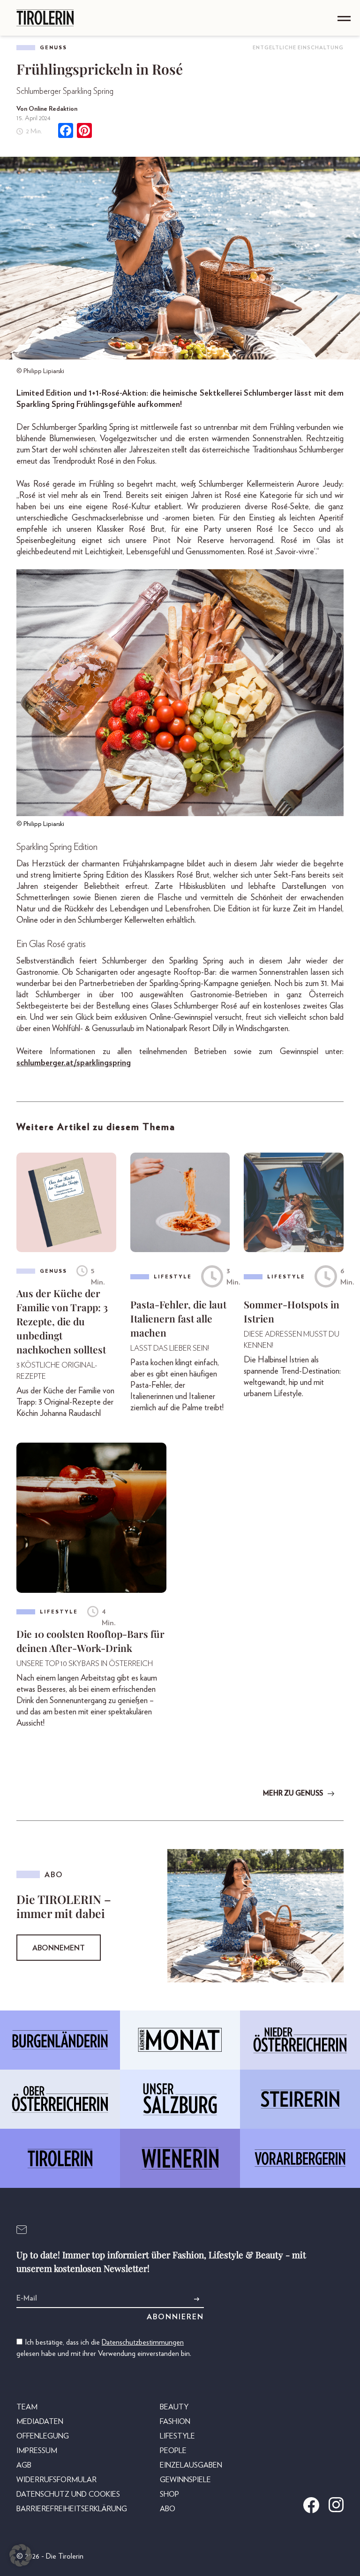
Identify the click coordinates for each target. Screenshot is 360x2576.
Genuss (53, 48)
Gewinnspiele (185, 2480)
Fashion (175, 2422)
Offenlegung (43, 2436)
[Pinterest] (84, 132)
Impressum (37, 2451)
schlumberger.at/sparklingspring (74, 1063)
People (173, 2451)
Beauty (174, 2407)
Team (27, 2407)
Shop (169, 2494)
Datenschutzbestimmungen (143, 2342)
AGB (24, 2465)
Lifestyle (177, 2436)
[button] (21, 2555)
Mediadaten (40, 2422)
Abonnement (59, 1948)
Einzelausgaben (191, 2465)
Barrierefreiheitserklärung (72, 2509)
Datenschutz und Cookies (68, 2494)
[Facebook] (66, 132)
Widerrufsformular (56, 2480)
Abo (168, 2509)
